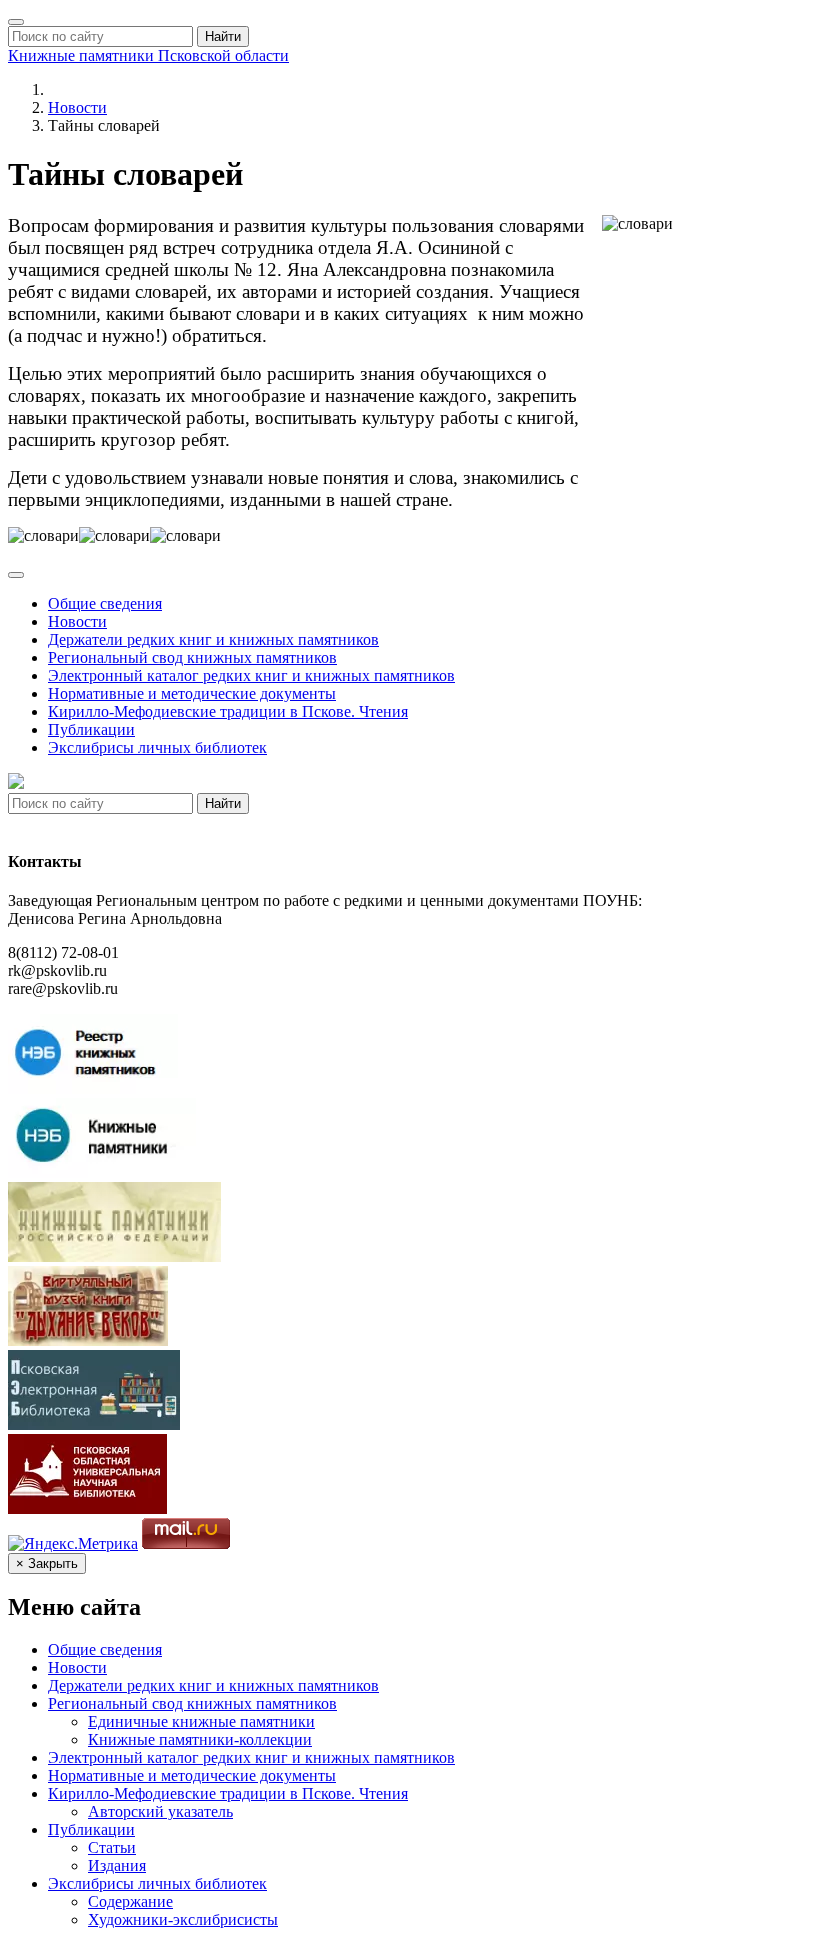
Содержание (130, 1901)
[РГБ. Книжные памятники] (114, 1256)
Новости (77, 107)
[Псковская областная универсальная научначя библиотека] (87, 1508)
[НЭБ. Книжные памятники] (102, 1172)
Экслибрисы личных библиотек (157, 747)
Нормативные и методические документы (192, 693)
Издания (117, 1865)
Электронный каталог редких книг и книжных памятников (251, 675)
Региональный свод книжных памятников (192, 657)
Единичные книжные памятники (201, 1721)
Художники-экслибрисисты (183, 1919)
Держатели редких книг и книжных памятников (213, 639)
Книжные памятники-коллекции (200, 1739)
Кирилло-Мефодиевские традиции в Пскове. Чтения (228, 711)
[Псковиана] (94, 1424)
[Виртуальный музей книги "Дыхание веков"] (88, 1340)
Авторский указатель (160, 1811)
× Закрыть (47, 1563)
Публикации (91, 729)
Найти (223, 36)
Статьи (112, 1847)
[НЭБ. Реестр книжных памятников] (93, 1088)
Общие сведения (105, 603)
